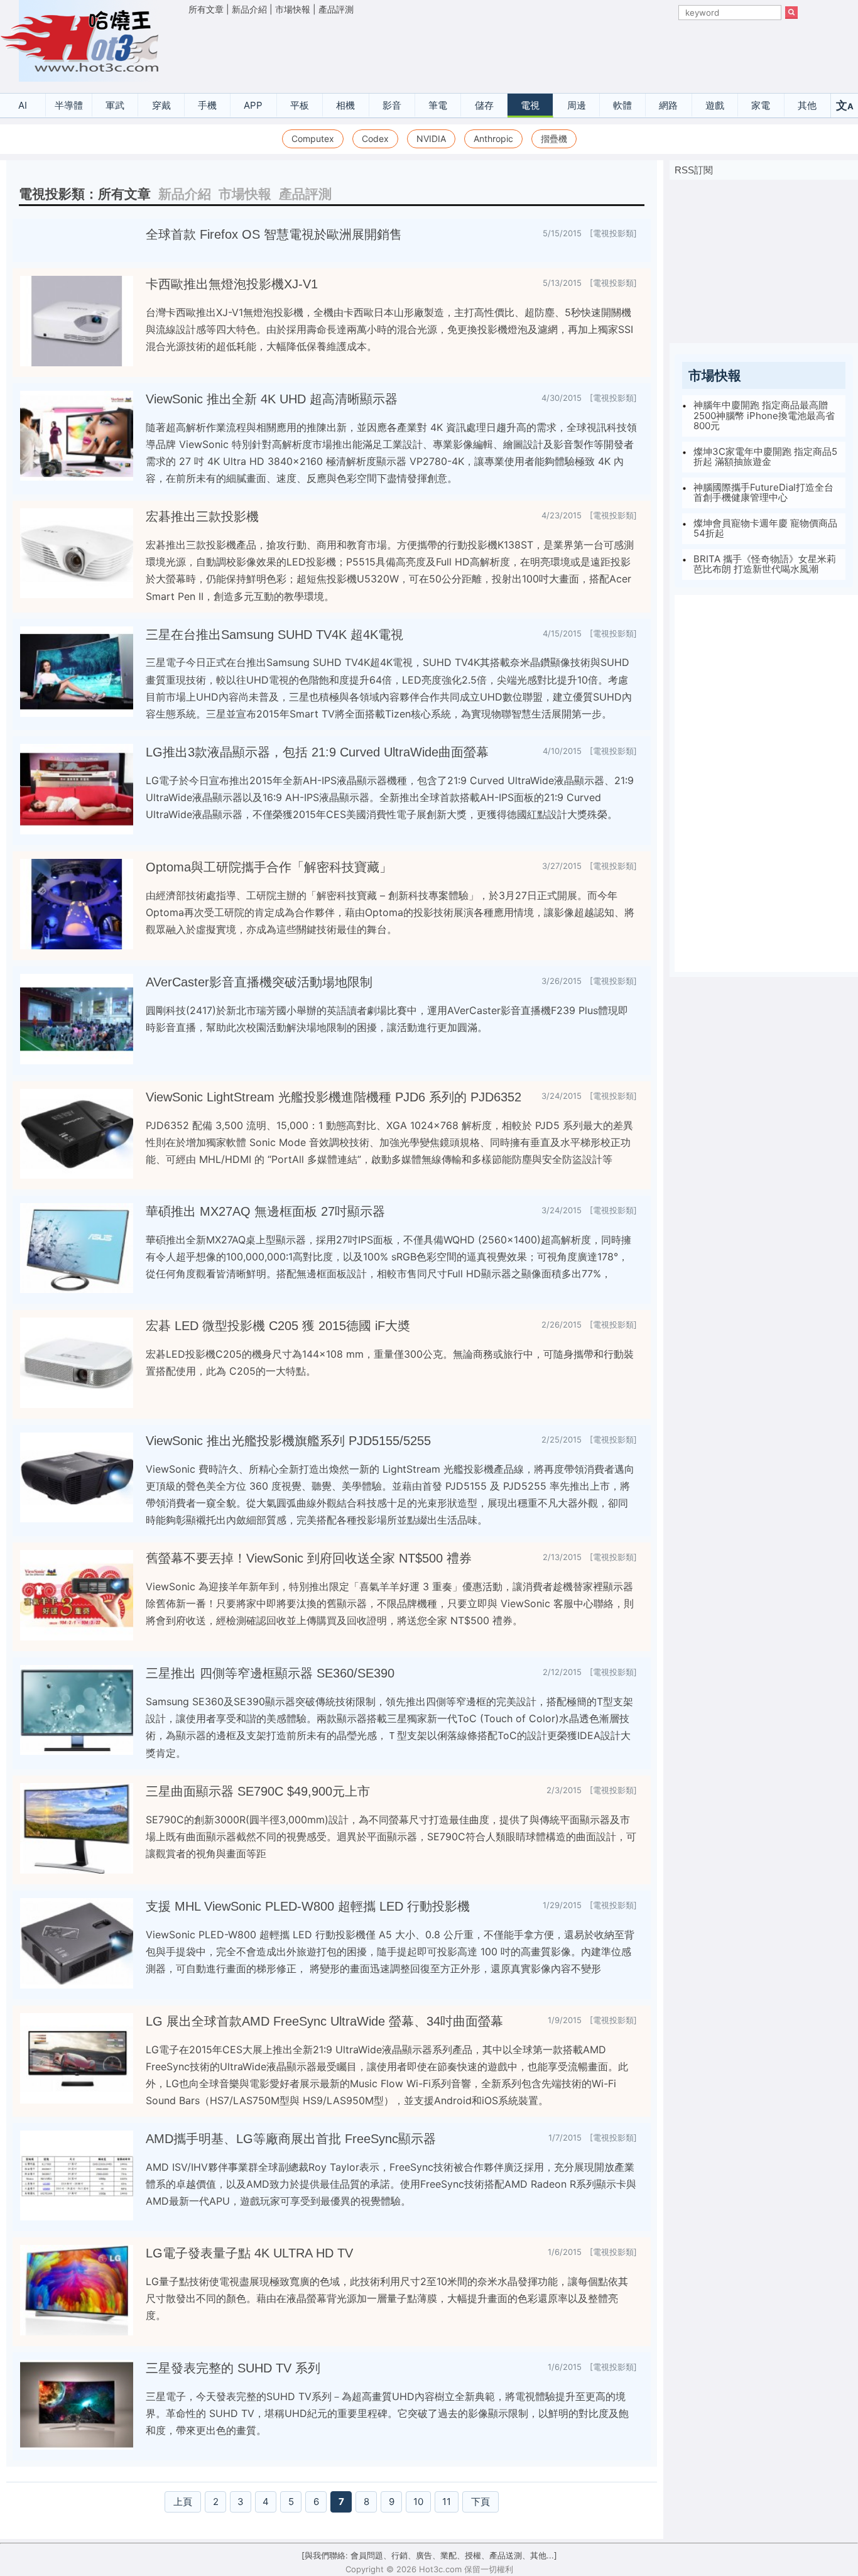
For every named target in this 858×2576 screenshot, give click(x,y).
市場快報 (293, 9)
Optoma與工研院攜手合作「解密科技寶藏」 (269, 867)
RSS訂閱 (694, 170)
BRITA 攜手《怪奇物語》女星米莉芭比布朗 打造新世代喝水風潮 (765, 564)
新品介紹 (249, 9)
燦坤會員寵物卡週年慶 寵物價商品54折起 (765, 528)
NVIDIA (431, 139)
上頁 (183, 2502)
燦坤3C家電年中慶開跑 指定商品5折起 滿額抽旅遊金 (765, 457)
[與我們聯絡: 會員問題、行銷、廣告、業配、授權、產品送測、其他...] (429, 2555)
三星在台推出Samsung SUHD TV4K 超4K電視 (274, 635)
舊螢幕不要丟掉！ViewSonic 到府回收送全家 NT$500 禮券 (309, 1558)
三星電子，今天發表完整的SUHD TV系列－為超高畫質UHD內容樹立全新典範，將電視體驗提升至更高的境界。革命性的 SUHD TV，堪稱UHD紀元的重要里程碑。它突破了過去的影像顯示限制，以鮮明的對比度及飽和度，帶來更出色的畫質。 (387, 2413)
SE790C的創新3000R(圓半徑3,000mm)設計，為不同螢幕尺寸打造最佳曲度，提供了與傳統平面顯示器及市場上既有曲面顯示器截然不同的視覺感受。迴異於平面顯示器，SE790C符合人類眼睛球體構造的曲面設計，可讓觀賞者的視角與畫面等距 (391, 1836)
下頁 (481, 2502)
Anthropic (493, 139)
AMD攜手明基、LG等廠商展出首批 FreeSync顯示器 (291, 2139)
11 (447, 2502)
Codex (375, 139)
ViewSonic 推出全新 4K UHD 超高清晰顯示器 (272, 399)
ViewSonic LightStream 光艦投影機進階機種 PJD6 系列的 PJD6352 (334, 1097)
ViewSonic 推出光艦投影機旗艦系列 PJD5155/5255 (288, 1441)
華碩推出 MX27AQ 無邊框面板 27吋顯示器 (265, 1211)
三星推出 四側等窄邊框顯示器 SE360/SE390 (270, 1673)
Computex (313, 139)
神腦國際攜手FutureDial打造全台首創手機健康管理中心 (763, 493)
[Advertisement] (493, 51)
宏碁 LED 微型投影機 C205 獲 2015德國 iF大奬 (278, 1326)
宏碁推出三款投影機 (202, 516)
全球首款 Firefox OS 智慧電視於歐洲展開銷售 (274, 234)
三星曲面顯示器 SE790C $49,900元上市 (258, 1791)
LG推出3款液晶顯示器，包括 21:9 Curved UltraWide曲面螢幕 (317, 752)
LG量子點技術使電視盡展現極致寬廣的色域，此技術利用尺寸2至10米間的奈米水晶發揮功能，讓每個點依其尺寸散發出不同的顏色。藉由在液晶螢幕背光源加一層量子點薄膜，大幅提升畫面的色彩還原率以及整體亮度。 (387, 2298)
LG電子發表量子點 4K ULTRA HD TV (249, 2253)
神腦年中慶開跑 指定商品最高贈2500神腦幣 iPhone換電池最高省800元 (764, 415)
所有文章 (206, 9)
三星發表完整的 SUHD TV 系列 (233, 2368)
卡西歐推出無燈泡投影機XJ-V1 (232, 284)
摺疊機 (554, 139)
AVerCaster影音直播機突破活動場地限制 (259, 982)
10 (418, 2502)
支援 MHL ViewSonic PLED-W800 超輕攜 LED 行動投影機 (308, 1906)
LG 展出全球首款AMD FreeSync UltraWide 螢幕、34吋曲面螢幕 (324, 2021)
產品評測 (336, 9)
